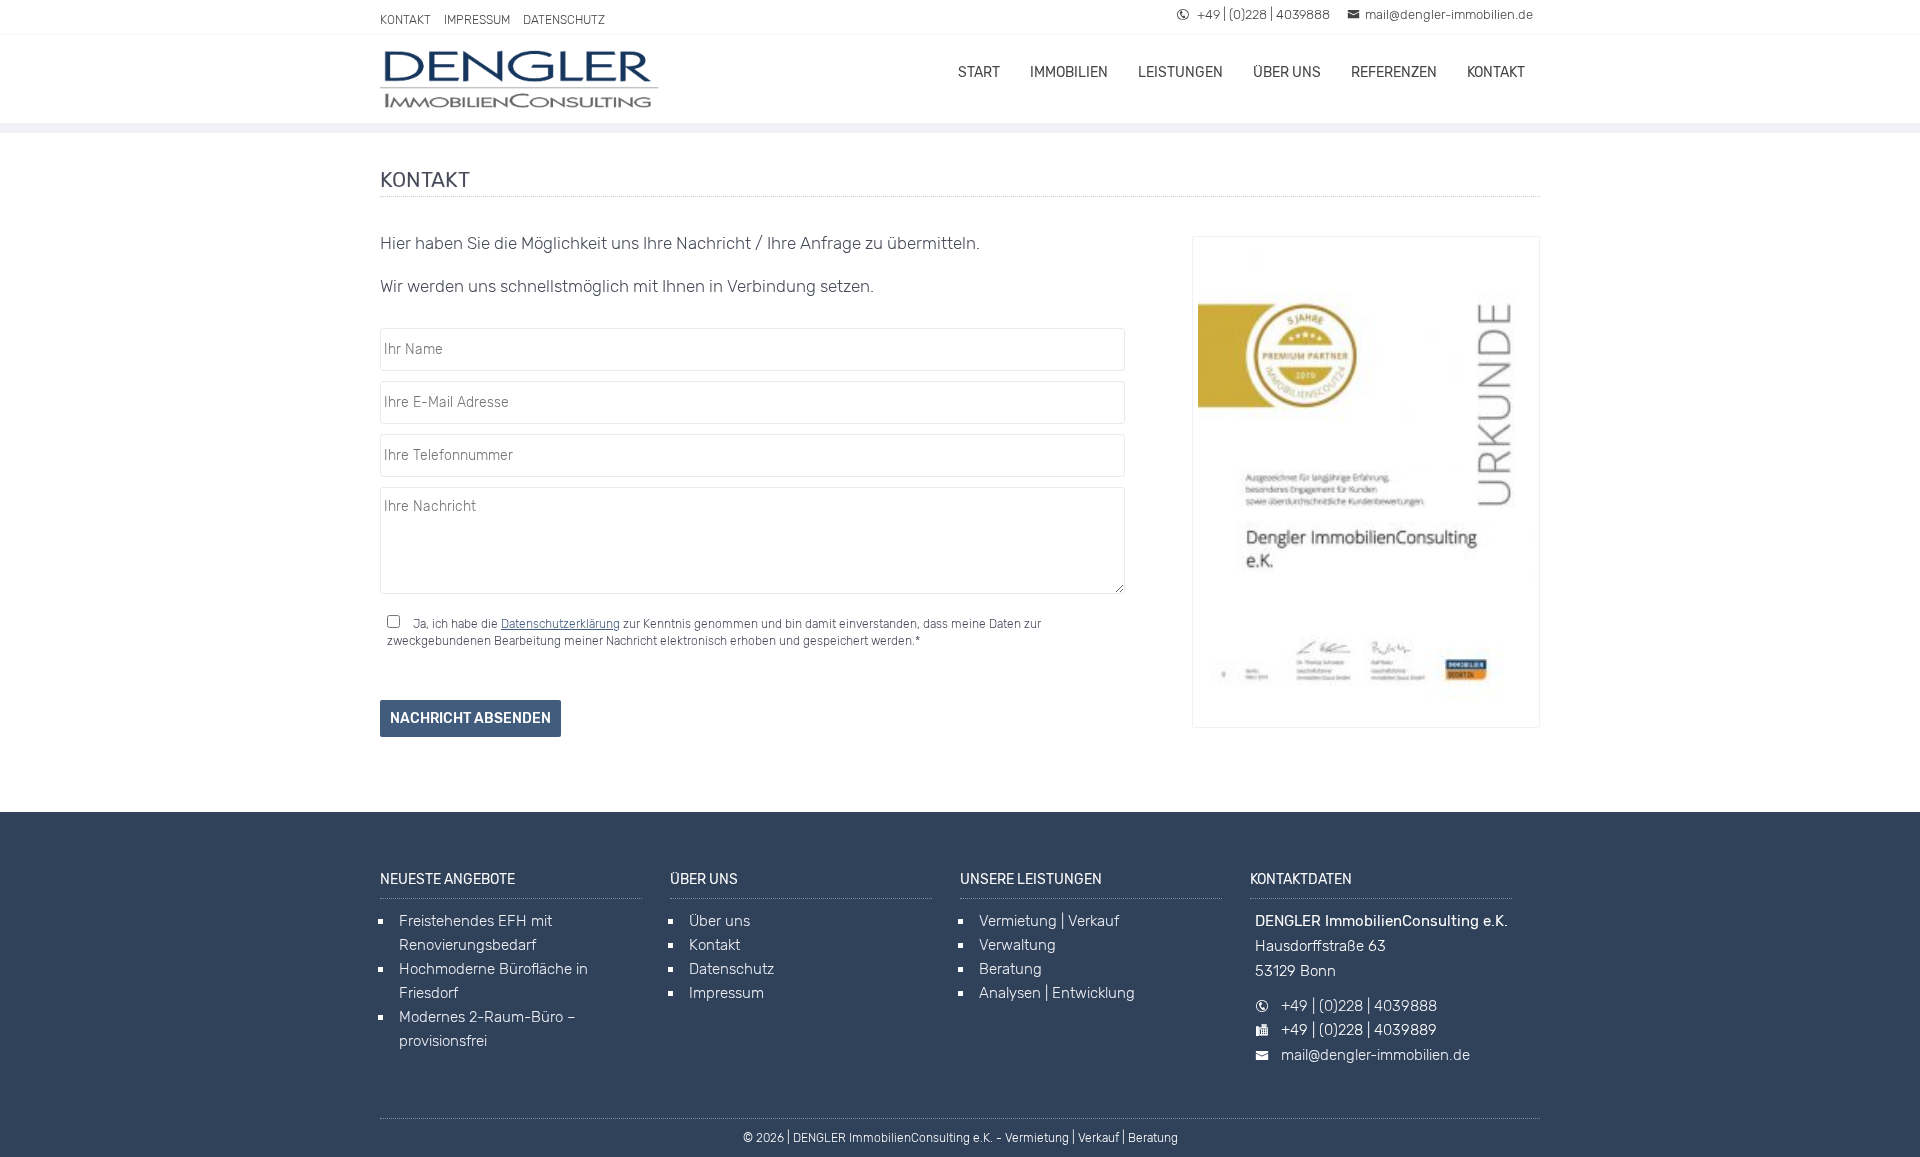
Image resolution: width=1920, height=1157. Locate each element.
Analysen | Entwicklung (1057, 993)
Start (979, 72)
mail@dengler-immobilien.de (1449, 14)
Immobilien (1069, 72)
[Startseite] (520, 79)
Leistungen (1180, 72)
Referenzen (1394, 72)
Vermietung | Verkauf (1049, 921)
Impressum (477, 20)
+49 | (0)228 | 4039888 (1262, 14)
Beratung (1010, 969)
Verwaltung (1017, 945)
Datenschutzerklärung (560, 624)
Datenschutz (564, 20)
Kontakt (405, 20)
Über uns (1287, 72)
